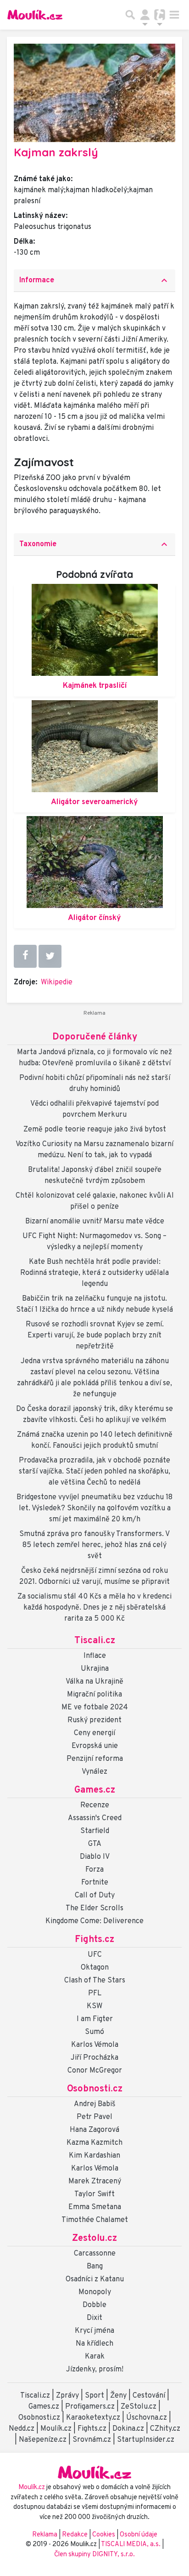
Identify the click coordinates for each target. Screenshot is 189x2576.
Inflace (95, 1656)
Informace (94, 280)
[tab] (94, 281)
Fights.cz (94, 1940)
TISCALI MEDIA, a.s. (131, 2545)
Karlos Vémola (95, 2045)
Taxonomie (94, 544)
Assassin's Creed (95, 1818)
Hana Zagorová (94, 2130)
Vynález (94, 1772)
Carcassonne (95, 2254)
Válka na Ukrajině (94, 1682)
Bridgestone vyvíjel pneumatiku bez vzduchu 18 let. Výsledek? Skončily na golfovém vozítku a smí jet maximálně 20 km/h (94, 1508)
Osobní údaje (139, 2535)
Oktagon (95, 1968)
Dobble (94, 2305)
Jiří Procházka (94, 2058)
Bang (95, 2267)
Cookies (104, 2535)
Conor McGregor (95, 2071)
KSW (94, 2006)
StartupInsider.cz (146, 2440)
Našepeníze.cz (43, 2440)
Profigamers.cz (90, 2407)
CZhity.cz (165, 2429)
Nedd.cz (22, 2429)
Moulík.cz (56, 2429)
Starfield (95, 1831)
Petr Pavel (94, 2117)
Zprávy (67, 2396)
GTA (95, 1844)
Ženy (118, 2396)
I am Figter (95, 2019)
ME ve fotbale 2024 (95, 1708)
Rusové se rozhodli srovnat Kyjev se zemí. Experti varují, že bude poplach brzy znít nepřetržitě (95, 1336)
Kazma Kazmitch (94, 2143)
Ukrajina (95, 1669)
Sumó (94, 2032)
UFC (95, 1955)
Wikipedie (57, 982)
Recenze (95, 1805)
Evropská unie (95, 1746)
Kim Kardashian (94, 2156)
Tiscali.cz (95, 1641)
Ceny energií (94, 1733)
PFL (95, 1993)
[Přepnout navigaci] (145, 15)
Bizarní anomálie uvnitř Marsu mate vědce (95, 1222)
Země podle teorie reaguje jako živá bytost (95, 1130)
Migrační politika (94, 1695)
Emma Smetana (95, 2207)
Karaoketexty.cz (93, 2418)
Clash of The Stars (95, 1981)
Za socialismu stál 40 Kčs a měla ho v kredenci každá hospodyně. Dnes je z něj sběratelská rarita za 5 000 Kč (94, 1608)
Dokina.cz (128, 2429)
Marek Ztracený (95, 2182)
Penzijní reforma (95, 1759)
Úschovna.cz (147, 2418)
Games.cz (95, 1790)
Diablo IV (95, 1857)
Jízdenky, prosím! (95, 2370)
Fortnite (95, 1883)
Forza (94, 1870)
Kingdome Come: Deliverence (94, 1921)
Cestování (149, 2396)
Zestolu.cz (94, 2239)
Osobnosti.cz (95, 2089)
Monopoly (95, 2292)
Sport (94, 2396)
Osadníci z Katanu (95, 2279)
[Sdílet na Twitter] (50, 956)
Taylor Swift (94, 2194)
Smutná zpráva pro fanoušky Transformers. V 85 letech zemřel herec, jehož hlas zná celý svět (94, 1545)
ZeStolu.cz (139, 2407)
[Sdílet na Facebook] (25, 956)
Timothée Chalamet (95, 2220)
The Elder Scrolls (94, 1908)
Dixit (94, 2318)
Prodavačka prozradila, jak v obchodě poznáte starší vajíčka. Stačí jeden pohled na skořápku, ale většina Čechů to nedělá (94, 1472)
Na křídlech (94, 2344)
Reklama (45, 2535)
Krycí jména (94, 2331)
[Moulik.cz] (35, 15)
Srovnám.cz (92, 2440)
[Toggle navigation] (174, 15)
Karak (95, 2357)
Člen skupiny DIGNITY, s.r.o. (94, 2555)
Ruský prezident (94, 1720)
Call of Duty (95, 1896)
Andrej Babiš (95, 2104)
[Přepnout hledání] (130, 15)
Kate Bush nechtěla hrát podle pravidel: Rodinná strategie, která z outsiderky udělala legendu (94, 1273)
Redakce (75, 2535)
